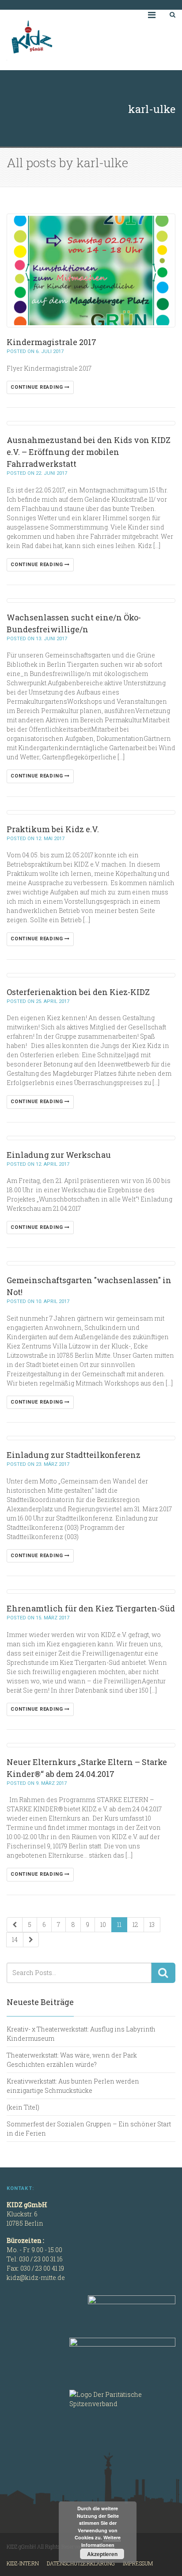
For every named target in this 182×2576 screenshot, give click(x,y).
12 (135, 1924)
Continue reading (38, 387)
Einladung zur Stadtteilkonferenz (74, 1455)
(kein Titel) (23, 2107)
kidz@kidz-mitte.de (36, 2277)
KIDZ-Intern (23, 2563)
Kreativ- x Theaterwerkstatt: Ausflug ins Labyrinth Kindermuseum (81, 2034)
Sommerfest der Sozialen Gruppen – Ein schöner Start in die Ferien (89, 2129)
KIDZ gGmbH (73, 40)
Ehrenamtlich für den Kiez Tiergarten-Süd (91, 1608)
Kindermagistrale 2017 (51, 342)
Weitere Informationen (101, 2541)
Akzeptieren (102, 2554)
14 (15, 1940)
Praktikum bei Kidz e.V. (53, 829)
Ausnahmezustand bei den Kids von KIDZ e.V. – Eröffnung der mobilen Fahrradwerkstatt (89, 452)
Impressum (138, 2563)
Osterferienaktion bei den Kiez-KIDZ (78, 992)
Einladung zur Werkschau (59, 1155)
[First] (15, 1925)
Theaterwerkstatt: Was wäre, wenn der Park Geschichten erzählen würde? (72, 2060)
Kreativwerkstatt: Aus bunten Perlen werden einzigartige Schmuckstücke (73, 2086)
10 (103, 1924)
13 (152, 1924)
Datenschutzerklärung (81, 2563)
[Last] (31, 1940)
